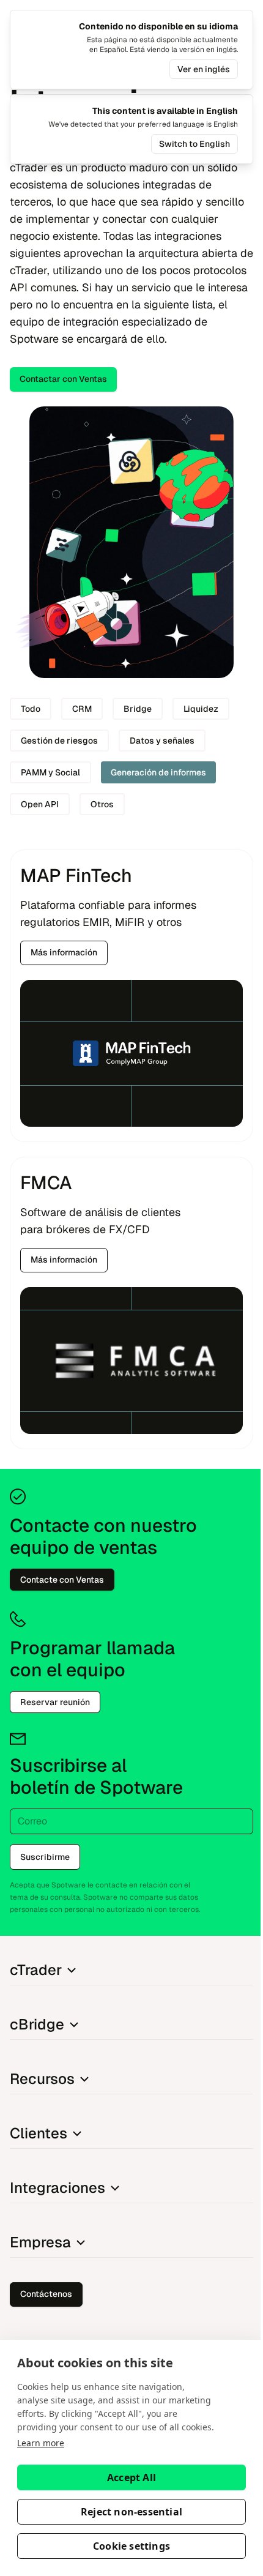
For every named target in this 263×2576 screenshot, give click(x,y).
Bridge (138, 709)
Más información (64, 952)
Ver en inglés (204, 69)
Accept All (131, 2477)
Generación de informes (158, 772)
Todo (31, 709)
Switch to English (194, 144)
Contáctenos (46, 2294)
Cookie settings (131, 2546)
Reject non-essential (131, 2512)
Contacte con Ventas (62, 1580)
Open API (40, 804)
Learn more (41, 2443)
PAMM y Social (50, 772)
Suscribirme (45, 1857)
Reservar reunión (55, 1702)
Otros (102, 804)
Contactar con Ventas (63, 379)
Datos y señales (162, 741)
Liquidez (201, 709)
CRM (82, 709)
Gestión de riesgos (59, 741)
